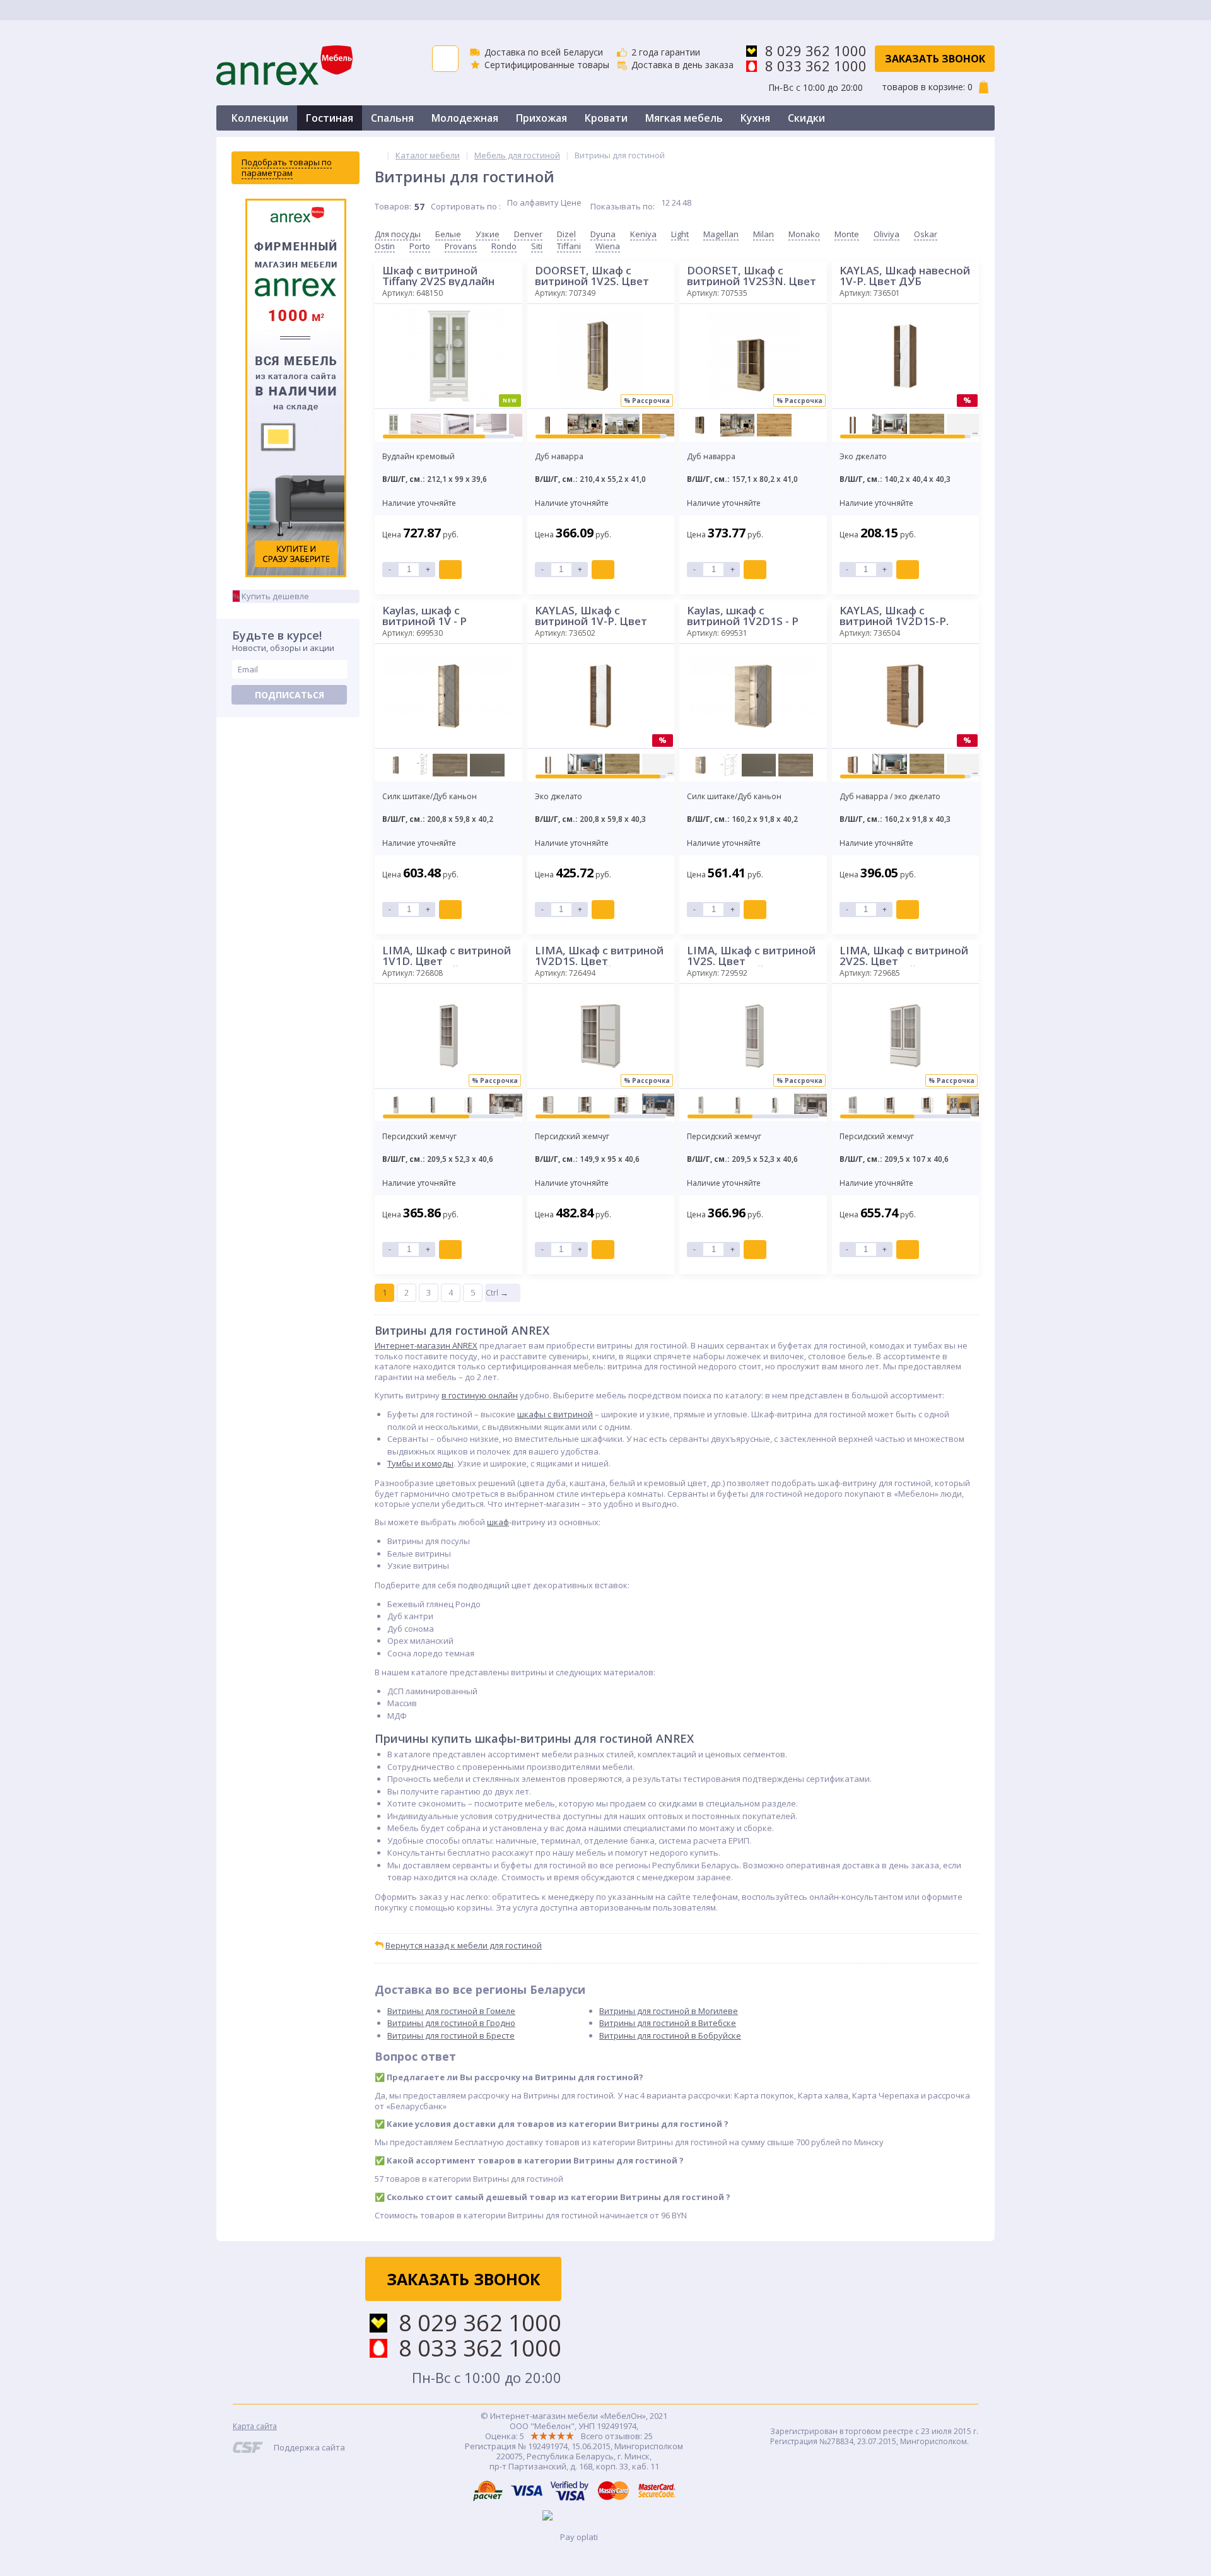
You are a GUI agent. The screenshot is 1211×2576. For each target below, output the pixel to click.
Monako (804, 234)
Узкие (488, 234)
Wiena (608, 246)
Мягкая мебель (684, 118)
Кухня (755, 118)
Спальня (392, 118)
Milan (763, 234)
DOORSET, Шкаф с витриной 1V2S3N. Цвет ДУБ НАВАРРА (752, 276)
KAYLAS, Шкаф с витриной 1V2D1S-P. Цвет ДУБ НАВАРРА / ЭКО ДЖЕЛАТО (896, 616)
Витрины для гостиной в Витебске (668, 2023)
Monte (847, 234)
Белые (448, 234)
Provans (461, 246)
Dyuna (603, 234)
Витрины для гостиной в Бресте (451, 2035)
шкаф (498, 1522)
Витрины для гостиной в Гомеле (451, 2011)
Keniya (643, 234)
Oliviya (886, 234)
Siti (537, 246)
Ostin (385, 246)
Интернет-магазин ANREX (426, 1345)
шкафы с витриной (555, 1414)
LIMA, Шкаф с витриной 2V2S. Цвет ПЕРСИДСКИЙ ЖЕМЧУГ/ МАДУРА (904, 956)
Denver (528, 234)
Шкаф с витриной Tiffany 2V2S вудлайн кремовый (438, 276)
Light (680, 234)
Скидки (806, 118)
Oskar (926, 234)
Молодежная (465, 118)
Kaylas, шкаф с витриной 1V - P (424, 616)
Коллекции (260, 118)
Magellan (721, 234)
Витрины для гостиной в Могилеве (669, 2011)
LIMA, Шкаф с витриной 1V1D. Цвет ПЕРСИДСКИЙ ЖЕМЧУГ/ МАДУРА (447, 956)
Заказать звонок (935, 59)
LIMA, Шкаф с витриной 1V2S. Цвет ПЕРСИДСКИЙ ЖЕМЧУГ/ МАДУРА (751, 956)
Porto (420, 246)
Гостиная (330, 118)
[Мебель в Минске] (378, 155)
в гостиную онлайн (480, 1395)
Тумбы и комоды (420, 1463)
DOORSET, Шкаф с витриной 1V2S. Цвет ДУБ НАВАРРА (592, 276)
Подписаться (290, 695)
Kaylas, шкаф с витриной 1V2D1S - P (743, 616)
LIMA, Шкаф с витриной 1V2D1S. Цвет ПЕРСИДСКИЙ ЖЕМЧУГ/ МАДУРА (599, 956)
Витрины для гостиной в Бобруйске (670, 2035)
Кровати (606, 118)
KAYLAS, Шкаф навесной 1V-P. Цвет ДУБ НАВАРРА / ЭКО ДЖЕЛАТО (905, 276)
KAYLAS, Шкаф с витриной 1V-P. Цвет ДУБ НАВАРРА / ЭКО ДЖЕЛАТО (591, 616)
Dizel (566, 234)
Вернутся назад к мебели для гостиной (464, 1945)
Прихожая (541, 118)
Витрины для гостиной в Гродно (451, 2023)
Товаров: (393, 206)
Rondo (504, 246)
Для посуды (398, 234)
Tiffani (569, 246)
